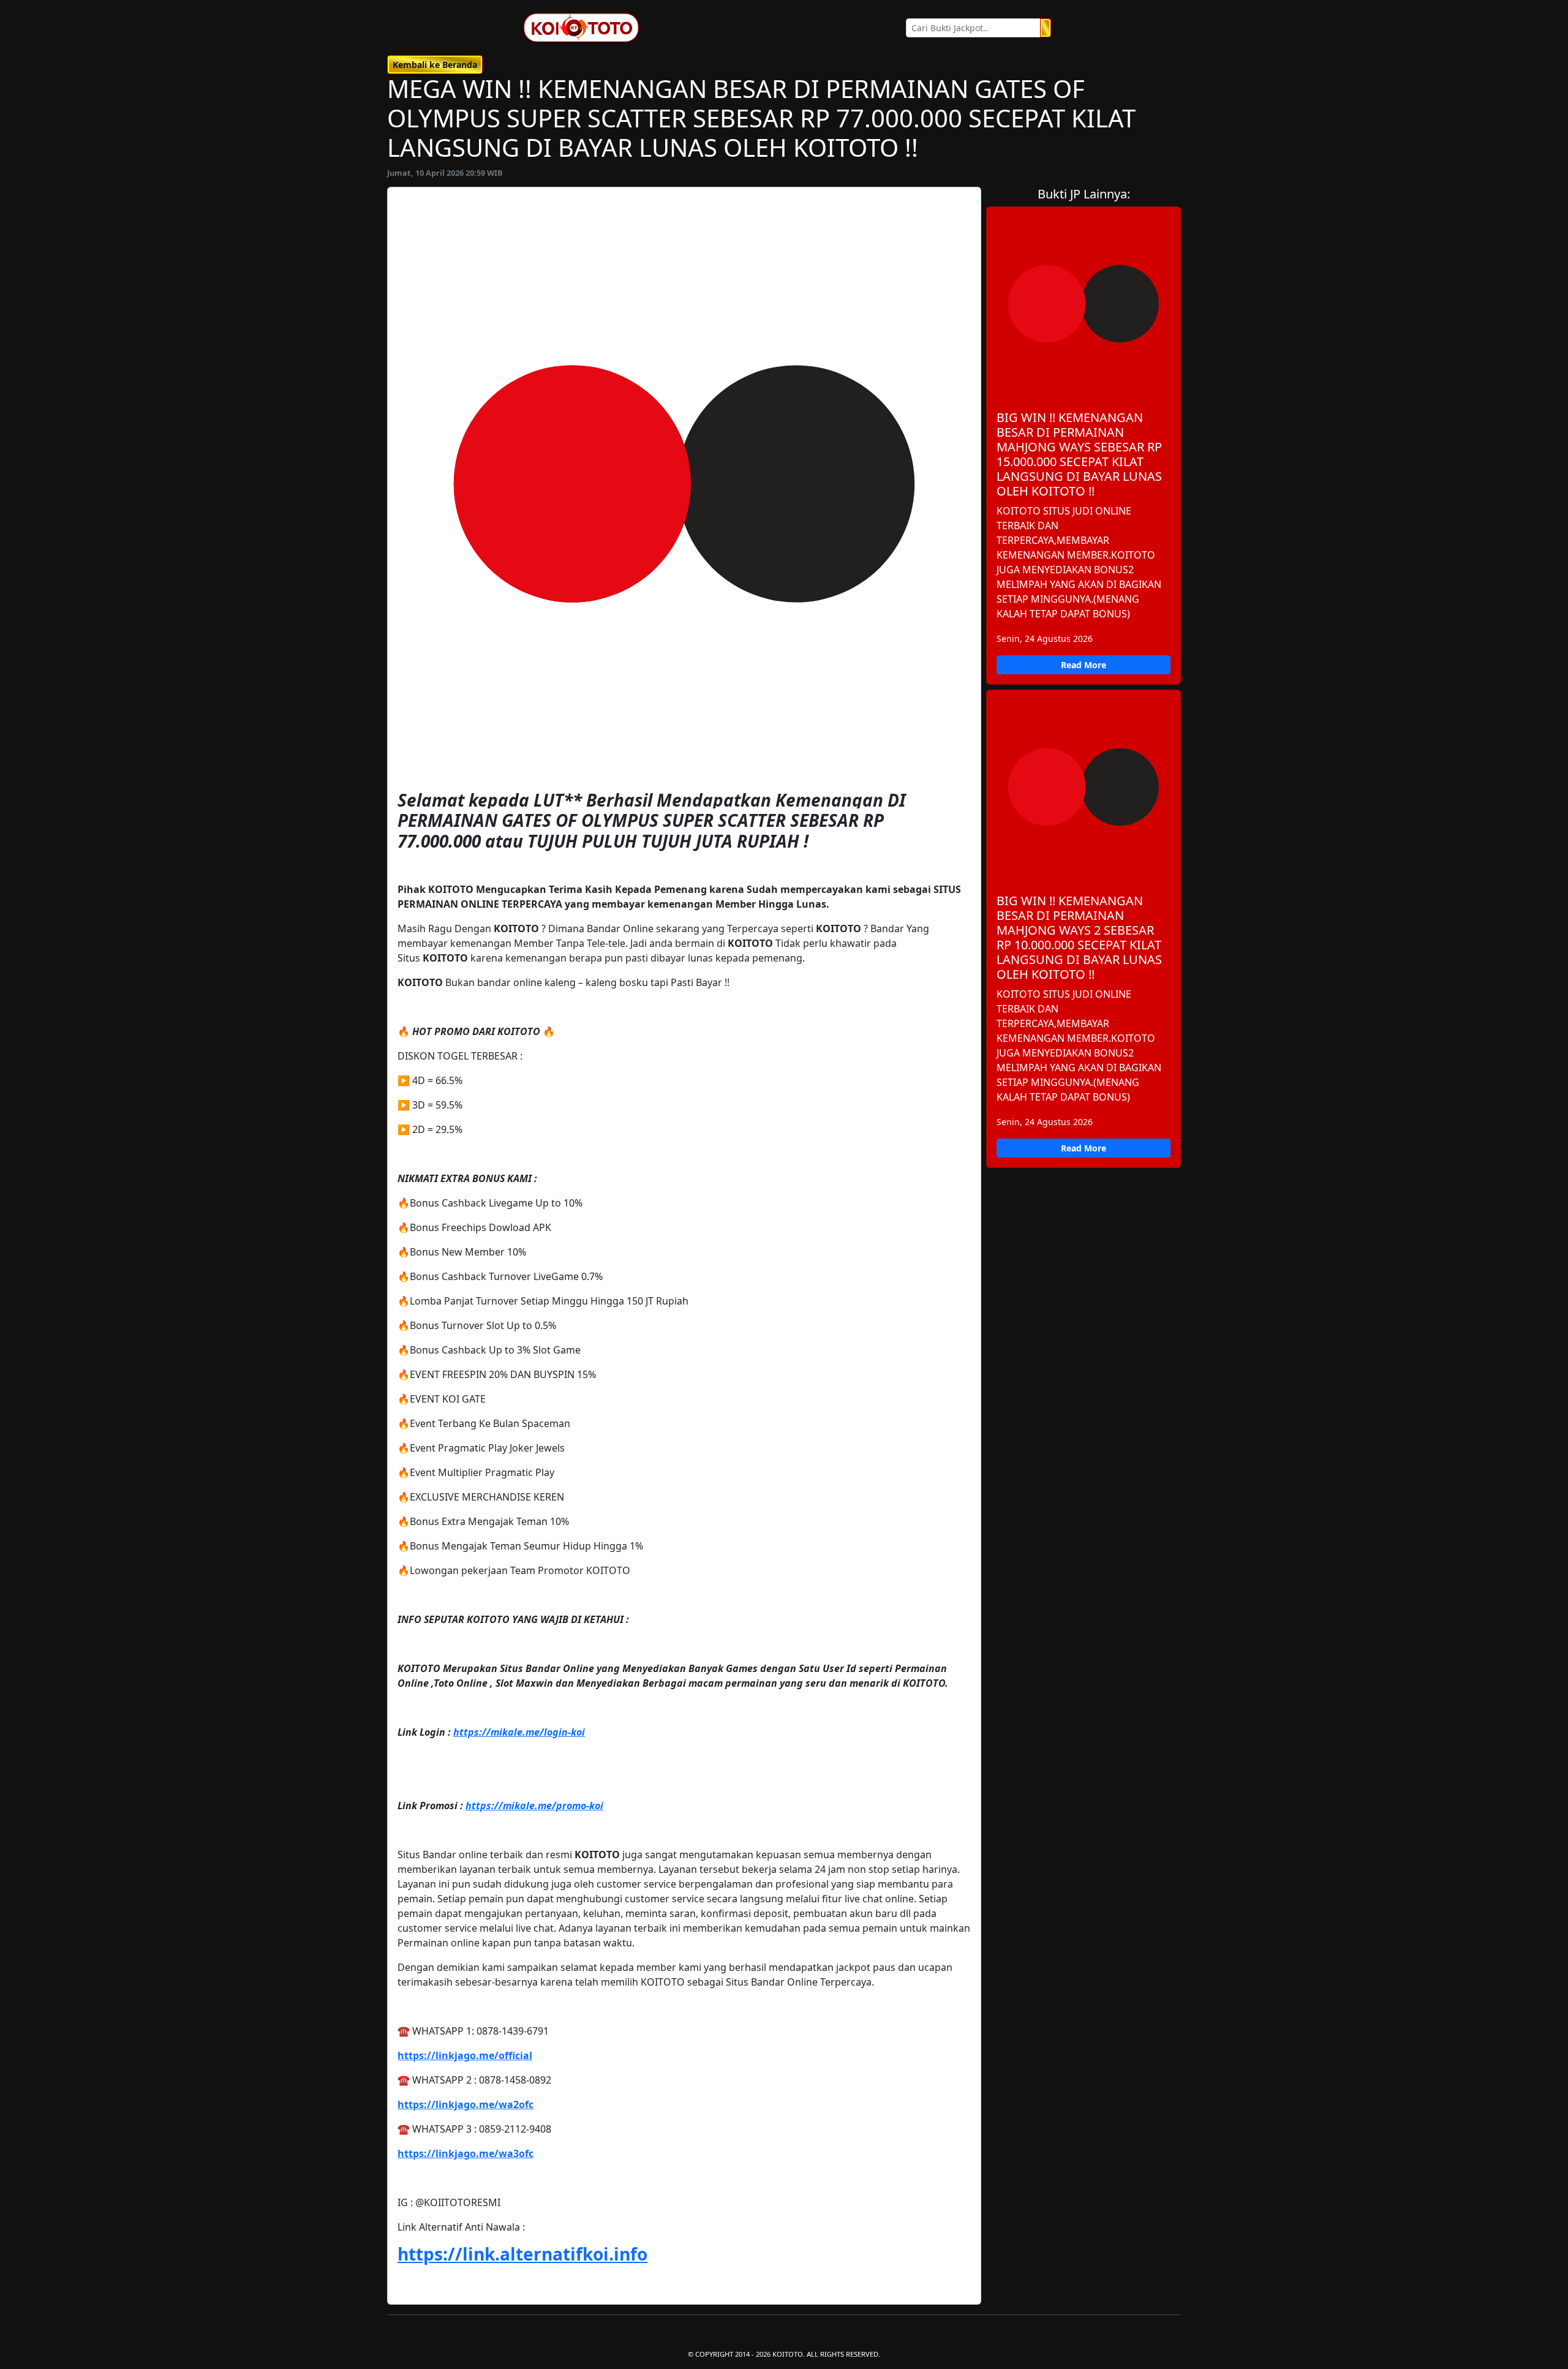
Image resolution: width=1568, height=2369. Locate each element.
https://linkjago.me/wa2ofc (466, 2104)
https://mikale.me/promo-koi (534, 1806)
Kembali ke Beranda (435, 65)
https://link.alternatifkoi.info (522, 2254)
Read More (1084, 665)
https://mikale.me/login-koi (519, 1732)
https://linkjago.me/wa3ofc (466, 2153)
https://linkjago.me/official (465, 2055)
